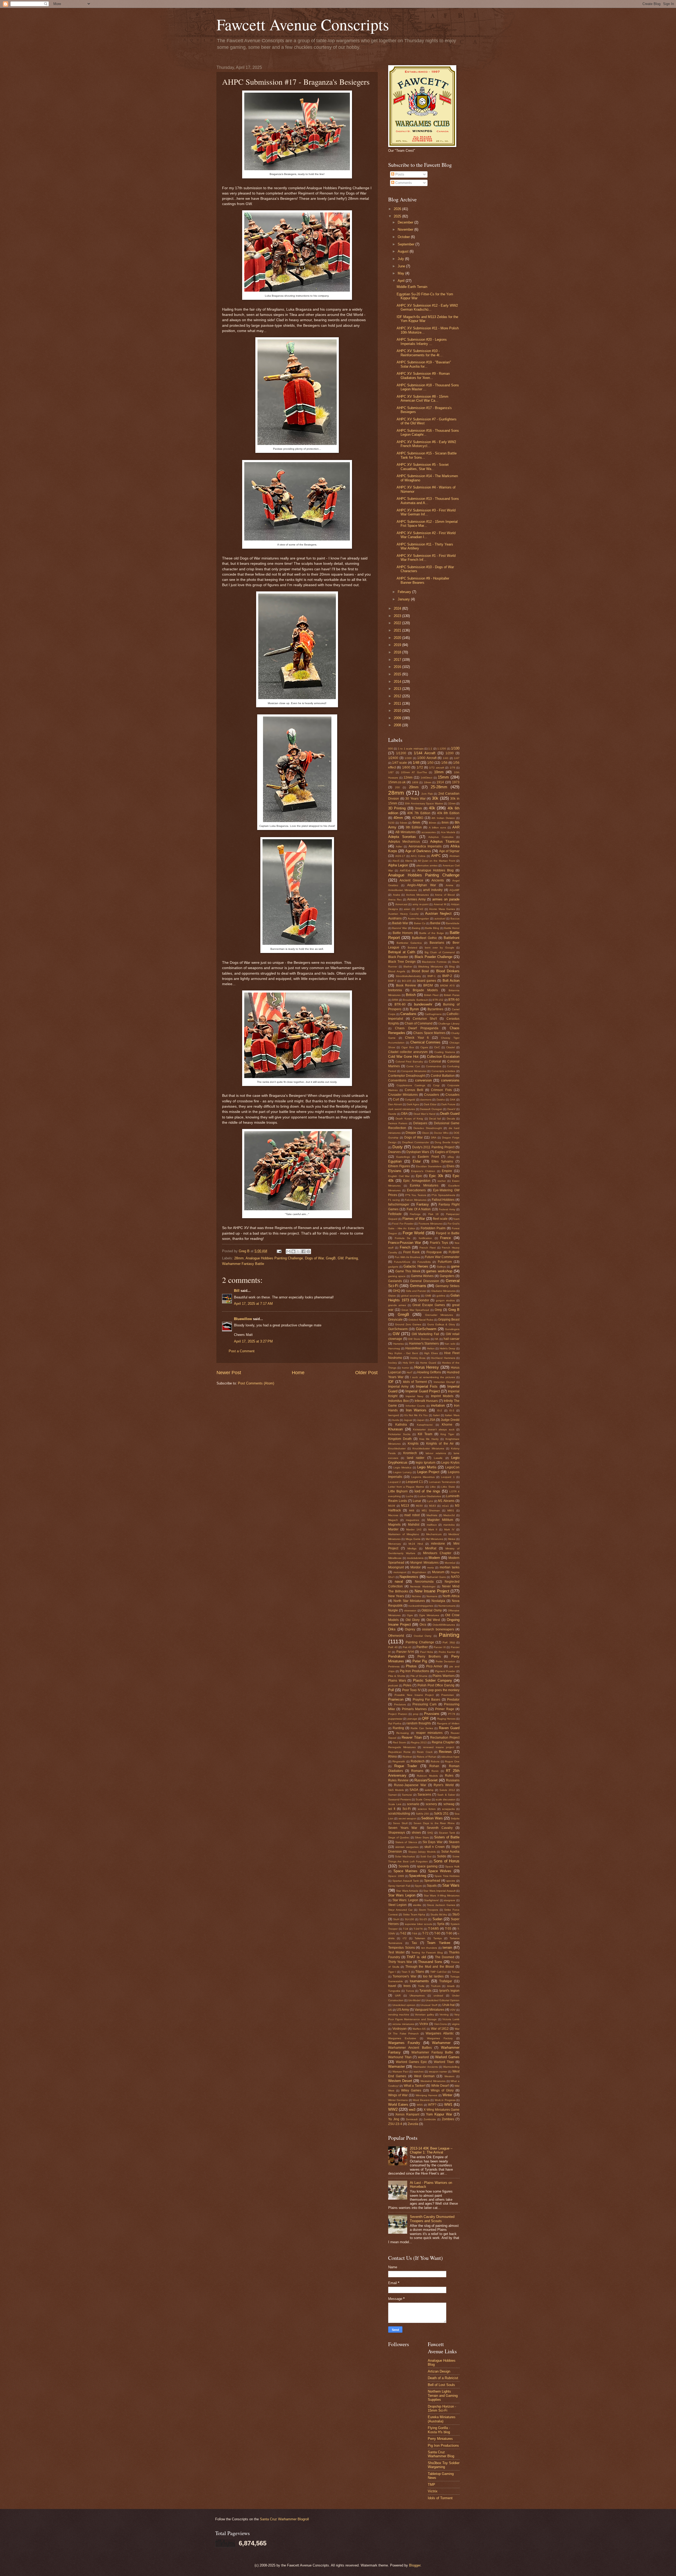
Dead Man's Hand (424, 1114)
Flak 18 (433, 1214)
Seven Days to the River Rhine (434, 1823)
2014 (398, 682)
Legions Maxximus (423, 1477)
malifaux (432, 1525)
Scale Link (395, 1804)
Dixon (426, 1133)
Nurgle (393, 1610)
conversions (450, 1080)
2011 (398, 703)
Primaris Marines (414, 1709)
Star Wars (451, 1885)
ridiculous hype (450, 1757)
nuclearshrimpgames (421, 1606)
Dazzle (392, 1114)
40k (432, 808)
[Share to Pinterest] (308, 1251)
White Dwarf (440, 2086)
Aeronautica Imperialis (425, 846)
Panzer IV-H (405, 1652)
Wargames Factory (440, 2038)
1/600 (406, 767)
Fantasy (423, 1204)
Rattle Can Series (422, 1728)
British (411, 995)
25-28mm (439, 787)
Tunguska (394, 1991)
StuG (456, 1914)
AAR (456, 827)
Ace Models (448, 832)
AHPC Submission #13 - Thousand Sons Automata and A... (428, 501)
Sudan (437, 1919)
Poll (391, 1690)
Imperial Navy (414, 1396)
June (402, 266)
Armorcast (401, 904)
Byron (414, 1009)
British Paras (452, 995)
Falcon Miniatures (416, 1200)
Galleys (441, 1267)
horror (405, 1368)
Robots (435, 1761)
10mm (439, 772)
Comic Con (413, 1066)
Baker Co (420, 923)
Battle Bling (432, 928)
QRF (426, 1718)
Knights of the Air (440, 1444)
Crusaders (432, 1095)
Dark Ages (413, 1104)
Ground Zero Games (408, 1324)
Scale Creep (423, 1799)
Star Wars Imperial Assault (439, 1891)
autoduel (440, 919)
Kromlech (410, 1453)
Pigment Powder (445, 1671)
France (445, 1238)
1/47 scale (400, 763)
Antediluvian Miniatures (403, 890)
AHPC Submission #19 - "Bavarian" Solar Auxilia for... (424, 364)
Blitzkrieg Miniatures (431, 967)
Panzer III (440, 1647)
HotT (410, 1372)
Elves (450, 1166)
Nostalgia (438, 1601)
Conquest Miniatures (414, 1071)
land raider (416, 1458)
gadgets (393, 1267)
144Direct (426, 778)
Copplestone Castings (411, 1085)
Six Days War (432, 1842)
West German (424, 2076)
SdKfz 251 (441, 1814)
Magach (393, 1520)
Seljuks (455, 1818)
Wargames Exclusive (402, 2038)
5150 (391, 823)
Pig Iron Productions (415, 1671)
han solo (450, 1344)
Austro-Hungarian (418, 919)
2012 (398, 696)
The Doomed (445, 1957)
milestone (438, 1544)
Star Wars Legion (402, 1895)
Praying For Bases (427, 1700)
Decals (451, 1119)
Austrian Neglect (438, 914)
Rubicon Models (427, 1776)
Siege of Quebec (399, 1837)
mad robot (412, 1515)
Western (449, 2076)
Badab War (400, 923)
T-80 (437, 1933)
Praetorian (448, 1695)
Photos (411, 1666)
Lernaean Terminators (442, 1482)
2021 (398, 630)
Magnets (394, 1525)
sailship (429, 1790)
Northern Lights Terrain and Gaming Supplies (443, 2395)
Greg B (454, 1310)
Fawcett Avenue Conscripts (303, 24)
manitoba (449, 1525)
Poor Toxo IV (411, 1690)
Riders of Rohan (427, 1757)
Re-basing (403, 1733)
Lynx (430, 1501)
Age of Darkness (418, 851)
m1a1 (445, 1506)
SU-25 (423, 1919)
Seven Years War (403, 1828)
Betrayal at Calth (402, 952)
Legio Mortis (427, 1467)
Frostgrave (434, 1252)
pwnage (412, 1719)
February (405, 592)
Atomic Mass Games (442, 909)
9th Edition (414, 827)
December (406, 222)
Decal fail (435, 1119)
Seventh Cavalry (440, 1828)
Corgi (436, 1085)
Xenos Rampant (407, 2114)
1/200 (450, 753)
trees (407, 1986)
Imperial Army (398, 1387)
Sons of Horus (447, 1861)
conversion (423, 1080)
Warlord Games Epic (411, 2062)
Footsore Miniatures (431, 1224)
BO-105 (407, 981)
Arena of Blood (445, 895)
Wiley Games (411, 2090)
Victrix (424, 2024)
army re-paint (421, 904)
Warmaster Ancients (425, 2067)
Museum (438, 1572)
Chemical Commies (426, 1042)
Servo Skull (400, 1823)
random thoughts (419, 1723)
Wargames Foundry (404, 2043)
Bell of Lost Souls (441, 2385)
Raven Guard (449, 1728)
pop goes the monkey (444, 1690)
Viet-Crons (440, 2024)
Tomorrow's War (404, 1976)
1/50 (430, 763)
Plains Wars (397, 1681)
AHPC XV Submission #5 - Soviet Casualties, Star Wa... (423, 467)
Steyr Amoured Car (400, 1910)
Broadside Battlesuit (415, 1000)
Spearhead (432, 1881)
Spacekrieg (418, 1876)
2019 (398, 645)
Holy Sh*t (409, 1363)
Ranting (398, 1728)
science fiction (427, 1809)
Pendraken (396, 1656)
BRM (395, 1000)
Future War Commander (442, 1257)
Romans (417, 1771)
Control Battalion (443, 1076)
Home (298, 1373)
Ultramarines (417, 1996)
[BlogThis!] (293, 1251)
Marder (393, 1529)
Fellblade (395, 1214)
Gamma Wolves (422, 1276)
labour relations (436, 1453)
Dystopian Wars (418, 1152)
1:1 (430, 749)
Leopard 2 (395, 1482)
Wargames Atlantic (440, 2033)
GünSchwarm (426, 1329)
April (402, 281)
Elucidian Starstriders (429, 1166)
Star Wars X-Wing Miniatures (442, 1896)
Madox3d (449, 1515)
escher (442, 1181)
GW (341, 1258)
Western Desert (400, 2081)
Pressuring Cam (425, 1704)
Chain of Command (419, 1023)
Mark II (433, 1529)
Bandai (435, 923)
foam (456, 1219)
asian (407, 909)
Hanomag (394, 1348)
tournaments (419, 1981)
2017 (398, 660)
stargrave (450, 1900)
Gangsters (447, 1276)
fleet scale (440, 1219)
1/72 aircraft (436, 768)
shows (416, 1833)
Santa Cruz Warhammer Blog (441, 2454)
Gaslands (395, 1281)
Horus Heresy (427, 1367)
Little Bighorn (398, 1491)
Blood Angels (397, 971)
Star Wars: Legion (405, 1900)
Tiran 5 (406, 1972)
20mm (414, 787)
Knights (413, 1444)
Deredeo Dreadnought (428, 1128)
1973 (456, 782)
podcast (393, 1685)
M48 (412, 1510)
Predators (400, 1704)
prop (416, 1714)
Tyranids (425, 1991)
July (401, 259)
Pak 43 (407, 1647)
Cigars (424, 1047)
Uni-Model (414, 2000)
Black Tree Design (402, 962)
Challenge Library (449, 1024)
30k (435, 798)
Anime (450, 885)
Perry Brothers (429, 1657)
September (407, 244)
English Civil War (399, 1176)
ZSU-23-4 (395, 2124)
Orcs (423, 1625)
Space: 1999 (396, 1876)
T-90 (449, 1933)
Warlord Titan (444, 2062)
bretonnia (395, 990)
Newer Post (229, 1373)
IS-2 (440, 1410)
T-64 (415, 1934)
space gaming (427, 1866)
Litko (433, 1487)
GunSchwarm (398, 1329)
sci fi (392, 1809)
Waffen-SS (419, 2029)
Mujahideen (419, 1572)
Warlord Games (447, 2057)
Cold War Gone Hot (403, 1057)
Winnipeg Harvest (426, 2095)
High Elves (431, 1353)
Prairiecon (396, 1699)
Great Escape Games (429, 1305)
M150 (419, 1506)
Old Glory (413, 1620)
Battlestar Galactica (409, 943)
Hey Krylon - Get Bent (403, 1353)
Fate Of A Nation (419, 1209)
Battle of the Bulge (432, 933)
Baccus (455, 919)
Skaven (454, 1842)
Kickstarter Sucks (399, 1434)
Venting (444, 2015)
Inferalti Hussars (426, 1401)
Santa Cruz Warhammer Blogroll (284, 2519)
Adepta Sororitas (402, 837)
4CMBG (418, 818)
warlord (423, 2057)
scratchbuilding (399, 1814)
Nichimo (416, 1596)
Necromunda (424, 1582)
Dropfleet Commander (416, 1142)
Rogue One (452, 1761)
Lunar (417, 1501)
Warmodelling (451, 2067)
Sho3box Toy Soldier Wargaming (444, 2465)
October (404, 237)
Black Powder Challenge (433, 957)
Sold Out (426, 1856)
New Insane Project (432, 1591)
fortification (425, 1238)
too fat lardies (433, 1976)
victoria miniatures (403, 2024)
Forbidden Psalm (433, 1228)
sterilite (417, 1905)
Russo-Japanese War (410, 1785)
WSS (420, 2105)
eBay (451, 1157)
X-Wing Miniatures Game (442, 2110)
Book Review (406, 985)
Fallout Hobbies (443, 1200)
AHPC (436, 856)
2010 (398, 711)
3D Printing (397, 808)
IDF (391, 1382)
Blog (452, 967)
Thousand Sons (430, 1962)
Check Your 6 (417, 1038)
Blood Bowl (420, 971)
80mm (433, 823)
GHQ (396, 1291)
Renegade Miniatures (402, 1747)
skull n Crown (435, 1847)
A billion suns (438, 827)
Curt (396, 1099)
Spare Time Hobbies (447, 1876)
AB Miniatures (405, 832)
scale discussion (446, 1799)
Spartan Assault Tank (406, 1881)
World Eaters (398, 2105)
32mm (452, 803)
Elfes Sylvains (442, 1161)
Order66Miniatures (444, 1625)
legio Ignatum (426, 1463)
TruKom (436, 1986)
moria (431, 1567)
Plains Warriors (443, 1676)
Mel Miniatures (434, 1539)
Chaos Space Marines (429, 1033)
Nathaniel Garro (436, 1577)
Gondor (424, 1300)
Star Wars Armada (407, 1891)
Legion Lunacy (402, 1472)
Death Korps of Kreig (409, 1119)
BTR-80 (400, 1004)
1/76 (452, 768)
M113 (405, 1506)
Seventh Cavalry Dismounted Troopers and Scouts (432, 2219)
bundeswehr (423, 1004)
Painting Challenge (420, 1642)
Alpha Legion (398, 865)
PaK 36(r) (449, 1642)
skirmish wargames (407, 1847)
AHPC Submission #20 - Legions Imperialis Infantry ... (422, 341)
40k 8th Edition (448, 813)
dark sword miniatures (402, 1109)
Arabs (396, 895)
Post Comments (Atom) (256, 1383)
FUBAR (454, 1252)
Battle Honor (452, 928)
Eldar (417, 1161)
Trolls (421, 1986)
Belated (412, 948)
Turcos (410, 1991)
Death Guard (450, 1114)
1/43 (446, 758)
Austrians (395, 918)
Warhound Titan (400, 2057)
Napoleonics (409, 1577)
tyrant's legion (449, 1991)
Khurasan (395, 1429)
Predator (453, 1700)
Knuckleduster (397, 1448)
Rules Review (398, 1780)
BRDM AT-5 (447, 986)
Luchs (410, 1496)
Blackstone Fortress (434, 962)
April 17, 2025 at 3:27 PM (253, 1341)
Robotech (418, 1761)
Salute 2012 (447, 1790)
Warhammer (441, 2043)
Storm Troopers (429, 1910)
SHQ (430, 1833)
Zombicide (430, 2119)
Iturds (396, 1420)
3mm (418, 808)
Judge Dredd (450, 1420)
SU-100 (409, 1919)
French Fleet (428, 1248)
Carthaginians (433, 1014)
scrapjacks (448, 1809)
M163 (433, 1506)
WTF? (432, 2105)
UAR (398, 1996)
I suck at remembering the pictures (433, 1377)
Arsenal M (440, 904)
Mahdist (414, 1525)
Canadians (408, 1014)
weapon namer (438, 2072)
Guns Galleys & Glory (441, 1324)
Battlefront (452, 938)
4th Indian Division (443, 818)
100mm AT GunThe (414, 772)
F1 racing (394, 1200)
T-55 (448, 1929)
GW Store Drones (419, 1339)
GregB (331, 1258)
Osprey (410, 1629)
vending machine (399, 2015)
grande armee (397, 1305)
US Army (403, 2010)
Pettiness (394, 1666)
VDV (453, 2010)
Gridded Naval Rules (421, 1320)
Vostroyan (400, 2029)
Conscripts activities (443, 1071)
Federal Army (447, 1209)
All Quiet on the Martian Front (436, 861)
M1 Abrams (446, 1501)
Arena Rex (395, 900)
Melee (452, 1539)
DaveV (451, 1109)
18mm (428, 782)
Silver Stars (422, 1837)
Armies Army (416, 899)
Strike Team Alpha (414, 1915)
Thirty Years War (400, 1962)
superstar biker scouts (418, 1924)
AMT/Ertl (405, 870)
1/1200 (401, 753)
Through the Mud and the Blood (430, 1967)
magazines (412, 1520)
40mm (398, 818)
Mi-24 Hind (416, 1544)
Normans (432, 1596)
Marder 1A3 (414, 1529)
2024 (398, 608)
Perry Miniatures (440, 2439)
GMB (428, 1296)
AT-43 (420, 909)
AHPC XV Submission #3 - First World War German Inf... (426, 512)
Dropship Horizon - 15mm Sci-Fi (442, 2408)
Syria (441, 1924)
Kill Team (425, 1434)
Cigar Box (408, 1047)
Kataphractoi (425, 1425)
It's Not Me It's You (416, 1415)
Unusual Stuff (429, 2005)
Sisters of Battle (447, 1837)
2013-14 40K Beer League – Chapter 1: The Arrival (431, 2150)
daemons (426, 1100)
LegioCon (452, 1467)
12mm (408, 777)
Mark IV (449, 1529)
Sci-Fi (407, 1809)
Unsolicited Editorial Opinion (442, 2000)
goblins (441, 1296)
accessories (429, 832)
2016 (398, 667)
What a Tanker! (415, 2086)
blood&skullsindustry (409, 976)
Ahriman (454, 856)
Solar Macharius (405, 1856)
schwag (449, 1804)
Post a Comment (242, 1351)
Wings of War (398, 2095)
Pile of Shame (419, 1676)
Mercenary (395, 1544)
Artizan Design (439, 2371)
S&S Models (396, 1790)
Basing (416, 928)
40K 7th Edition (419, 813)
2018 (398, 652)
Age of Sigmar (449, 851)
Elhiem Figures (399, 1166)
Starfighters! (431, 1900)
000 (391, 749)
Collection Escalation (443, 1057)
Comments (403, 183)
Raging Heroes (446, 1719)
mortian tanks (450, 1567)
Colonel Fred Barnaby (409, 1062)
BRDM (428, 985)
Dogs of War (314, 1258)
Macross (393, 1515)
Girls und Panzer (416, 1291)
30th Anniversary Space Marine (424, 803)
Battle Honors (403, 933)
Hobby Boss (418, 1358)
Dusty (398, 1147)
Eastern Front (428, 1157)
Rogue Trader (406, 1766)
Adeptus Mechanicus (404, 842)
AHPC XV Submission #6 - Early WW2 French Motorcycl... (426, 444)
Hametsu (399, 1344)
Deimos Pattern (398, 1123)
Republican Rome (399, 1752)
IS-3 (452, 1410)
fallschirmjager (399, 1204)
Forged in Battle (448, 1233)
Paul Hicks (427, 1652)
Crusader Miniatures (403, 1095)
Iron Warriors (416, 1410)
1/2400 (393, 758)
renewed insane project (439, 1747)
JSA (432, 1420)
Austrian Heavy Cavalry (403, 914)
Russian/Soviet (426, 1780)
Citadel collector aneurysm (408, 1052)
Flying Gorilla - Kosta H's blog (439, 2430)
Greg (438, 1310)
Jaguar (408, 1420)
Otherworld (396, 1636)
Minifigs (412, 1548)
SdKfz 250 (422, 1814)
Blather (408, 967)
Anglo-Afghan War (421, 885)
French (405, 1247)
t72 (405, 1938)
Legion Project (428, 1472)
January (404, 599)
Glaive (392, 1296)
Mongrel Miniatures (424, 1563)
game (455, 1266)
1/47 (457, 758)
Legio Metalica (403, 1467)
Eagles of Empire (447, 1152)
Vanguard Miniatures (429, 2010)
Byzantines (435, 1009)
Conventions (397, 1080)
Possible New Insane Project (414, 1695)
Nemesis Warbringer (423, 1586)
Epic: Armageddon (417, 1181)
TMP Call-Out (438, 1972)
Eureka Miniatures (424, 1185)
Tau (414, 1943)
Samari (392, 1795)
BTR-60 (454, 1000)
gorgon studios (445, 1300)
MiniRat (431, 1548)
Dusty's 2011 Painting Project (433, 1147)
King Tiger (447, 1434)
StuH (396, 1919)
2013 (398, 689)
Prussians (432, 1714)
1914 (440, 782)
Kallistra (401, 1425)
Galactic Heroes (416, 1266)
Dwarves (395, 1152)
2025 (398, 216)
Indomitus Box (398, 1401)
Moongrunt (396, 1567)
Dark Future (448, 1104)
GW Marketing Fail (425, 1334)
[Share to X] (298, 1251)
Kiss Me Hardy (429, 1439)
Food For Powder (403, 1224)
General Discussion (424, 1281)
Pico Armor (434, 1666)
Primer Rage (445, 1709)
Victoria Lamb (451, 2019)
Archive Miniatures (418, 895)
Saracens (424, 1795)
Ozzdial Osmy (423, 1636)
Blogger (415, 2565)
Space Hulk (452, 1866)
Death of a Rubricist (443, 2378)
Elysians (395, 1171)
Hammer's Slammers (424, 1344)
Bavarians (437, 943)
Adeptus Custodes (441, 837)
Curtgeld (410, 1100)
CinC (437, 1047)
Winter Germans (398, 2100)
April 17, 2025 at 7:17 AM (253, 1304)
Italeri (436, 1415)
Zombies (448, 2119)
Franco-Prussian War (405, 1243)
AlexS (396, 861)
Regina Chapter (443, 1742)
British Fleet (431, 995)
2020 (398, 638)
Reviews (445, 1752)
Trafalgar (446, 1981)
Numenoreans (447, 1606)
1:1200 (442, 749)
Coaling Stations (445, 1052)
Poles (407, 1685)
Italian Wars (452, 1415)
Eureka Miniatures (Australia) (442, 2419)
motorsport (400, 1572)
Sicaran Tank (447, 1833)
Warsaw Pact (400, 2072)
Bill (237, 1291)
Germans (418, 1286)
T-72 (425, 1933)
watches (419, 2072)
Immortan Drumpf (444, 1382)
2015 (398, 674)
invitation (438, 1405)
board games (427, 981)
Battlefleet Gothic (424, 938)
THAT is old (416, 1957)
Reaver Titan (412, 1737)
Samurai (407, 1795)
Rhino (393, 1757)
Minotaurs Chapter (437, 1553)
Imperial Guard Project (422, 1391)
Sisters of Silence (406, 1842)
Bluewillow (243, 1319)
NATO (455, 1577)
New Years (396, 1596)
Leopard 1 (448, 1477)
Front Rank (411, 1252)
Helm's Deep (447, 1348)
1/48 (416, 763)
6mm (416, 822)
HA (436, 1339)
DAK (453, 1100)
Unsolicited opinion (404, 2005)
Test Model (396, 1952)
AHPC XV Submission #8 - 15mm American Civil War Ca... (422, 399)
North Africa (451, 1596)
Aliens (409, 861)
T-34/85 (433, 1929)
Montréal (450, 1563)
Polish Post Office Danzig (436, 1685)
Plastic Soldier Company (433, 1680)
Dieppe (411, 1133)
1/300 (408, 758)
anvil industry (433, 890)
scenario (413, 1804)
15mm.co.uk (397, 782)
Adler (399, 846)
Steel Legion (397, 1905)
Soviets (404, 1866)
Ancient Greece (411, 880)
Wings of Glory (442, 2090)
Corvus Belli (414, 1090)
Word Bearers (421, 2100)
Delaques (420, 1123)
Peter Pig (420, 1661)
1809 (415, 782)
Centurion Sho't (425, 1019)
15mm (443, 777)
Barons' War (400, 928)
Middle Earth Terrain (412, 287)
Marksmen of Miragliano (404, 1534)
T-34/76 (418, 1929)
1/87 (391, 772)
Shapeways (397, 1833)
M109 (392, 1506)
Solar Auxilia (450, 1852)
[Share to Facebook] (303, 1251)
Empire (447, 1171)
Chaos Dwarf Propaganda (417, 1028)
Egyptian (395, 1161)
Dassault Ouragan (431, 1109)
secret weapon (407, 1818)
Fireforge (415, 1214)
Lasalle (438, 1458)
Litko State (448, 1487)
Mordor (416, 1567)
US (390, 2010)
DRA (434, 1138)
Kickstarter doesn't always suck (434, 1429)
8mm (445, 823)
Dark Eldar (430, 1104)
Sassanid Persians (400, 1799)
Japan (421, 1420)
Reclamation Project (445, 1738)
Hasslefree (413, 1348)
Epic (419, 1176)
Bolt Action (451, 981)
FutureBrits (424, 1262)
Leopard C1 (414, 1482)
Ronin (435, 1771)
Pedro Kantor (447, 1652)
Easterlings (403, 1157)
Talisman (420, 1938)
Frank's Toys (439, 1243)
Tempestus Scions (402, 1948)
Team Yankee (439, 1943)
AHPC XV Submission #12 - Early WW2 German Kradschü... (427, 307)
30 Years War (415, 799)
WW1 (448, 2105)
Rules (449, 1776)
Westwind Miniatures (433, 2081)
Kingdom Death (400, 1439)
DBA (404, 1114)
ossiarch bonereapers (438, 1629)
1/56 (444, 763)
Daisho (441, 1100)
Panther (422, 1647)
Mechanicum (434, 1534)
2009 (398, 718)
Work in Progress (445, 2100)
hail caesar (452, 1339)
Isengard (394, 1415)
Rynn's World (444, 1785)
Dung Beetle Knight (447, 1142)
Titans (420, 1972)
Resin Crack (425, 1752)
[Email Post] (279, 1251)
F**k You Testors (416, 1195)
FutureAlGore (402, 1262)
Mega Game (413, 1539)
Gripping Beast (449, 1320)
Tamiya (438, 1938)
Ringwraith (399, 1761)
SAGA (414, 1790)
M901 (451, 1510)
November (406, 229)
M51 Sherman (431, 1510)
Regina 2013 (419, 1742)
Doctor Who (441, 1133)
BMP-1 (432, 976)
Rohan (434, 1766)
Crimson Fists (441, 1090)
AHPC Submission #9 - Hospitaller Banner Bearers (423, 580)
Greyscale (395, 1320)
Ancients (438, 880)
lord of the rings (427, 1491)
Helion (431, 1348)
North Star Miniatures (409, 1601)
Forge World (413, 1233)
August (404, 251)
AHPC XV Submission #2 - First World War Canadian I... (426, 535)
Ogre (410, 1615)
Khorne (447, 1425)
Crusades (452, 1095)
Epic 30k (436, 1176)
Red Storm (399, 1742)
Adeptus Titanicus (445, 841)
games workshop (439, 1271)
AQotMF (454, 890)
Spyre (418, 1886)
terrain (447, 1948)
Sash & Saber (446, 1795)
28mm (239, 1258)
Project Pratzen (398, 1714)
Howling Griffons (429, 1372)
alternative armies (427, 865)
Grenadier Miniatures (439, 1315)
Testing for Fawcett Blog (427, 1953)
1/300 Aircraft (427, 758)
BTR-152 (438, 1000)
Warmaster (396, 2067)
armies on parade (446, 899)
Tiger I (392, 1972)
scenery (431, 1804)
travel (392, 1986)
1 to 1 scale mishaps (411, 749)
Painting (352, 1258)
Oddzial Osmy (432, 1610)
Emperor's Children (423, 1171)
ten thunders (429, 1948)
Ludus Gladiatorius (429, 1496)
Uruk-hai (449, 2005)
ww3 (412, 2110)
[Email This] (288, 1251)
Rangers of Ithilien (448, 1723)
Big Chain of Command (440, 952)
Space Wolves (440, 1871)
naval (399, 1581)
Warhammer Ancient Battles (410, 2048)
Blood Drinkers (448, 971)
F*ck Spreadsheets (443, 1195)
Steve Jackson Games (441, 1905)
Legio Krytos (450, 1463)
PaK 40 (393, 1647)
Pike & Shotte (397, 1676)
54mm (403, 823)
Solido (442, 1856)
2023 (398, 616)
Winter (447, 2095)
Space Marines (406, 1871)
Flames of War (414, 1219)
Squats (432, 1886)
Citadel (450, 1047)
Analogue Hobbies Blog (435, 870)
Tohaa (456, 1972)
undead (438, 1996)
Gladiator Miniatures (443, 1291)
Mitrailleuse (395, 1558)
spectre (451, 1881)
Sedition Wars (432, 1818)
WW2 (393, 2109)
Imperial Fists (427, 1386)
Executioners (416, 1190)
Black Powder (398, 957)
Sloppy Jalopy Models (422, 1852)
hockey (393, 1363)
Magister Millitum (440, 1520)
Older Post (366, 1373)
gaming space (397, 1276)
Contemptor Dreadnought (407, 1076)
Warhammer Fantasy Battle (243, 1264)
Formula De (403, 1238)
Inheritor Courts (415, 1406)
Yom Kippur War (439, 2114)
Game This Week (408, 1271)
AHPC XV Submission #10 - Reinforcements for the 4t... (420, 353)
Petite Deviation (445, 1661)
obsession (410, 1610)
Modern (434, 1558)
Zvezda (413, 2124)
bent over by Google (440, 948)
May (402, 273)
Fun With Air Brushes (407, 1257)
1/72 (420, 767)
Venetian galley (424, 2015)
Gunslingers (452, 1329)
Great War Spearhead (415, 1310)
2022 (398, 623)
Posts (399, 174)
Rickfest (407, 1757)
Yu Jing (394, 2119)
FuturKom (445, 1262)
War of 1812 (440, 2029)
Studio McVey (439, 1915)
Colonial (435, 1061)
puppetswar (395, 1719)
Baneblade (453, 923)
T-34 (406, 1929)
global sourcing (410, 1296)
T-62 (403, 1933)
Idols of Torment (415, 1382)
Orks (392, 1629)
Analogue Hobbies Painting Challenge (274, 1258)
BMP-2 (447, 976)
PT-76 (452, 1714)
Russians (453, 1780)
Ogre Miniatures (429, 1615)
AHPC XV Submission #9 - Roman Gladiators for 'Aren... (423, 376)
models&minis (415, 1558)
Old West (433, 1620)
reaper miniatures (429, 1733)
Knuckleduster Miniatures (428, 1448)
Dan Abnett (395, 1104)
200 (397, 787)
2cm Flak (427, 794)
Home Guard (428, 1363)
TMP (431, 2485)
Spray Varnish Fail (399, 1886)
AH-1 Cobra (418, 856)
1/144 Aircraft (424, 753)
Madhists (432, 1515)
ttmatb (451, 1986)
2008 (398, 725)
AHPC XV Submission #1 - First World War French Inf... (426, 558)
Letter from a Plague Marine (406, 1487)
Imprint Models (442, 1396)
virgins (456, 2024)
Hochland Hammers (443, 1358)
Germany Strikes (447, 1286)
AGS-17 (400, 856)
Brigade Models (425, 990)
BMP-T (392, 981)
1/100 (455, 748)
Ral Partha (395, 1723)
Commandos (434, 1066)
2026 (398, 209)
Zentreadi (412, 2119)
